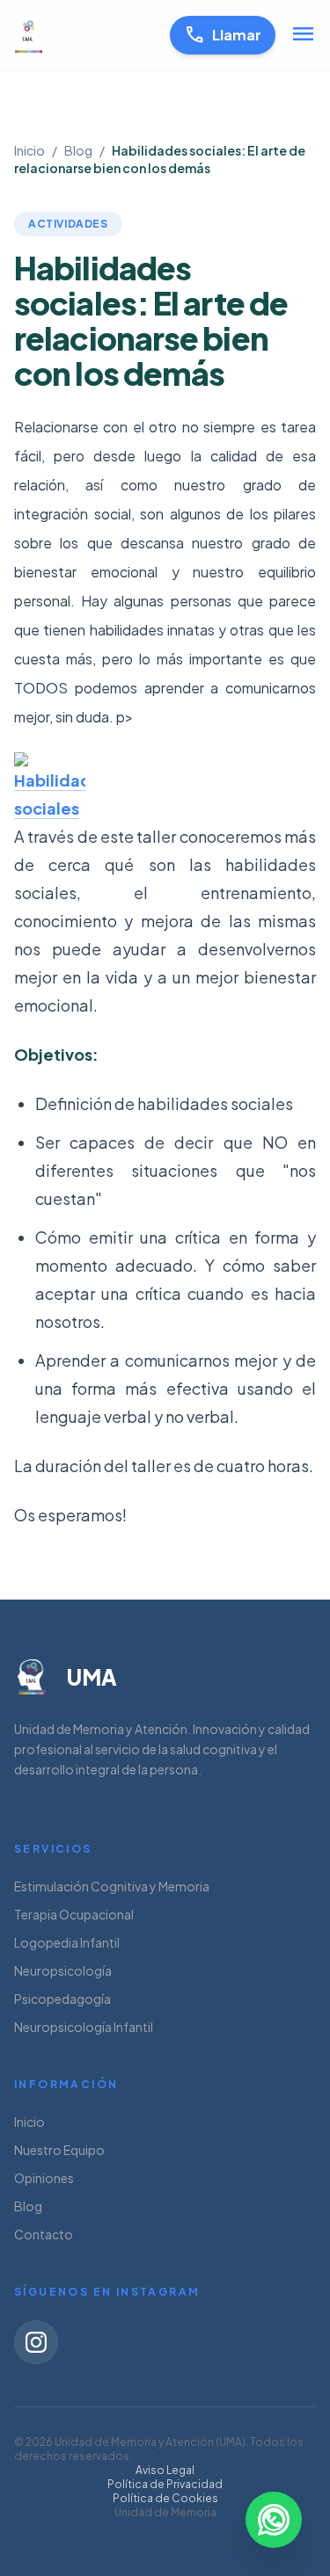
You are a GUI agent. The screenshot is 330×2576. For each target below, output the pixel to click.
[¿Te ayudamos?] (274, 2520)
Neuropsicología (63, 1970)
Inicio (29, 150)
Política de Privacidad (165, 2484)
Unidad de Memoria (165, 2512)
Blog (78, 150)
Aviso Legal (165, 2470)
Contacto (44, 2234)
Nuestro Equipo (59, 2150)
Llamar (223, 35)
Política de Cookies (165, 2498)
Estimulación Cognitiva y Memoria (112, 1886)
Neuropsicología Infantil (84, 2027)
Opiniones (44, 2178)
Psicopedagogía (62, 1999)
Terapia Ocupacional (74, 1914)
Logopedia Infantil (67, 1942)
